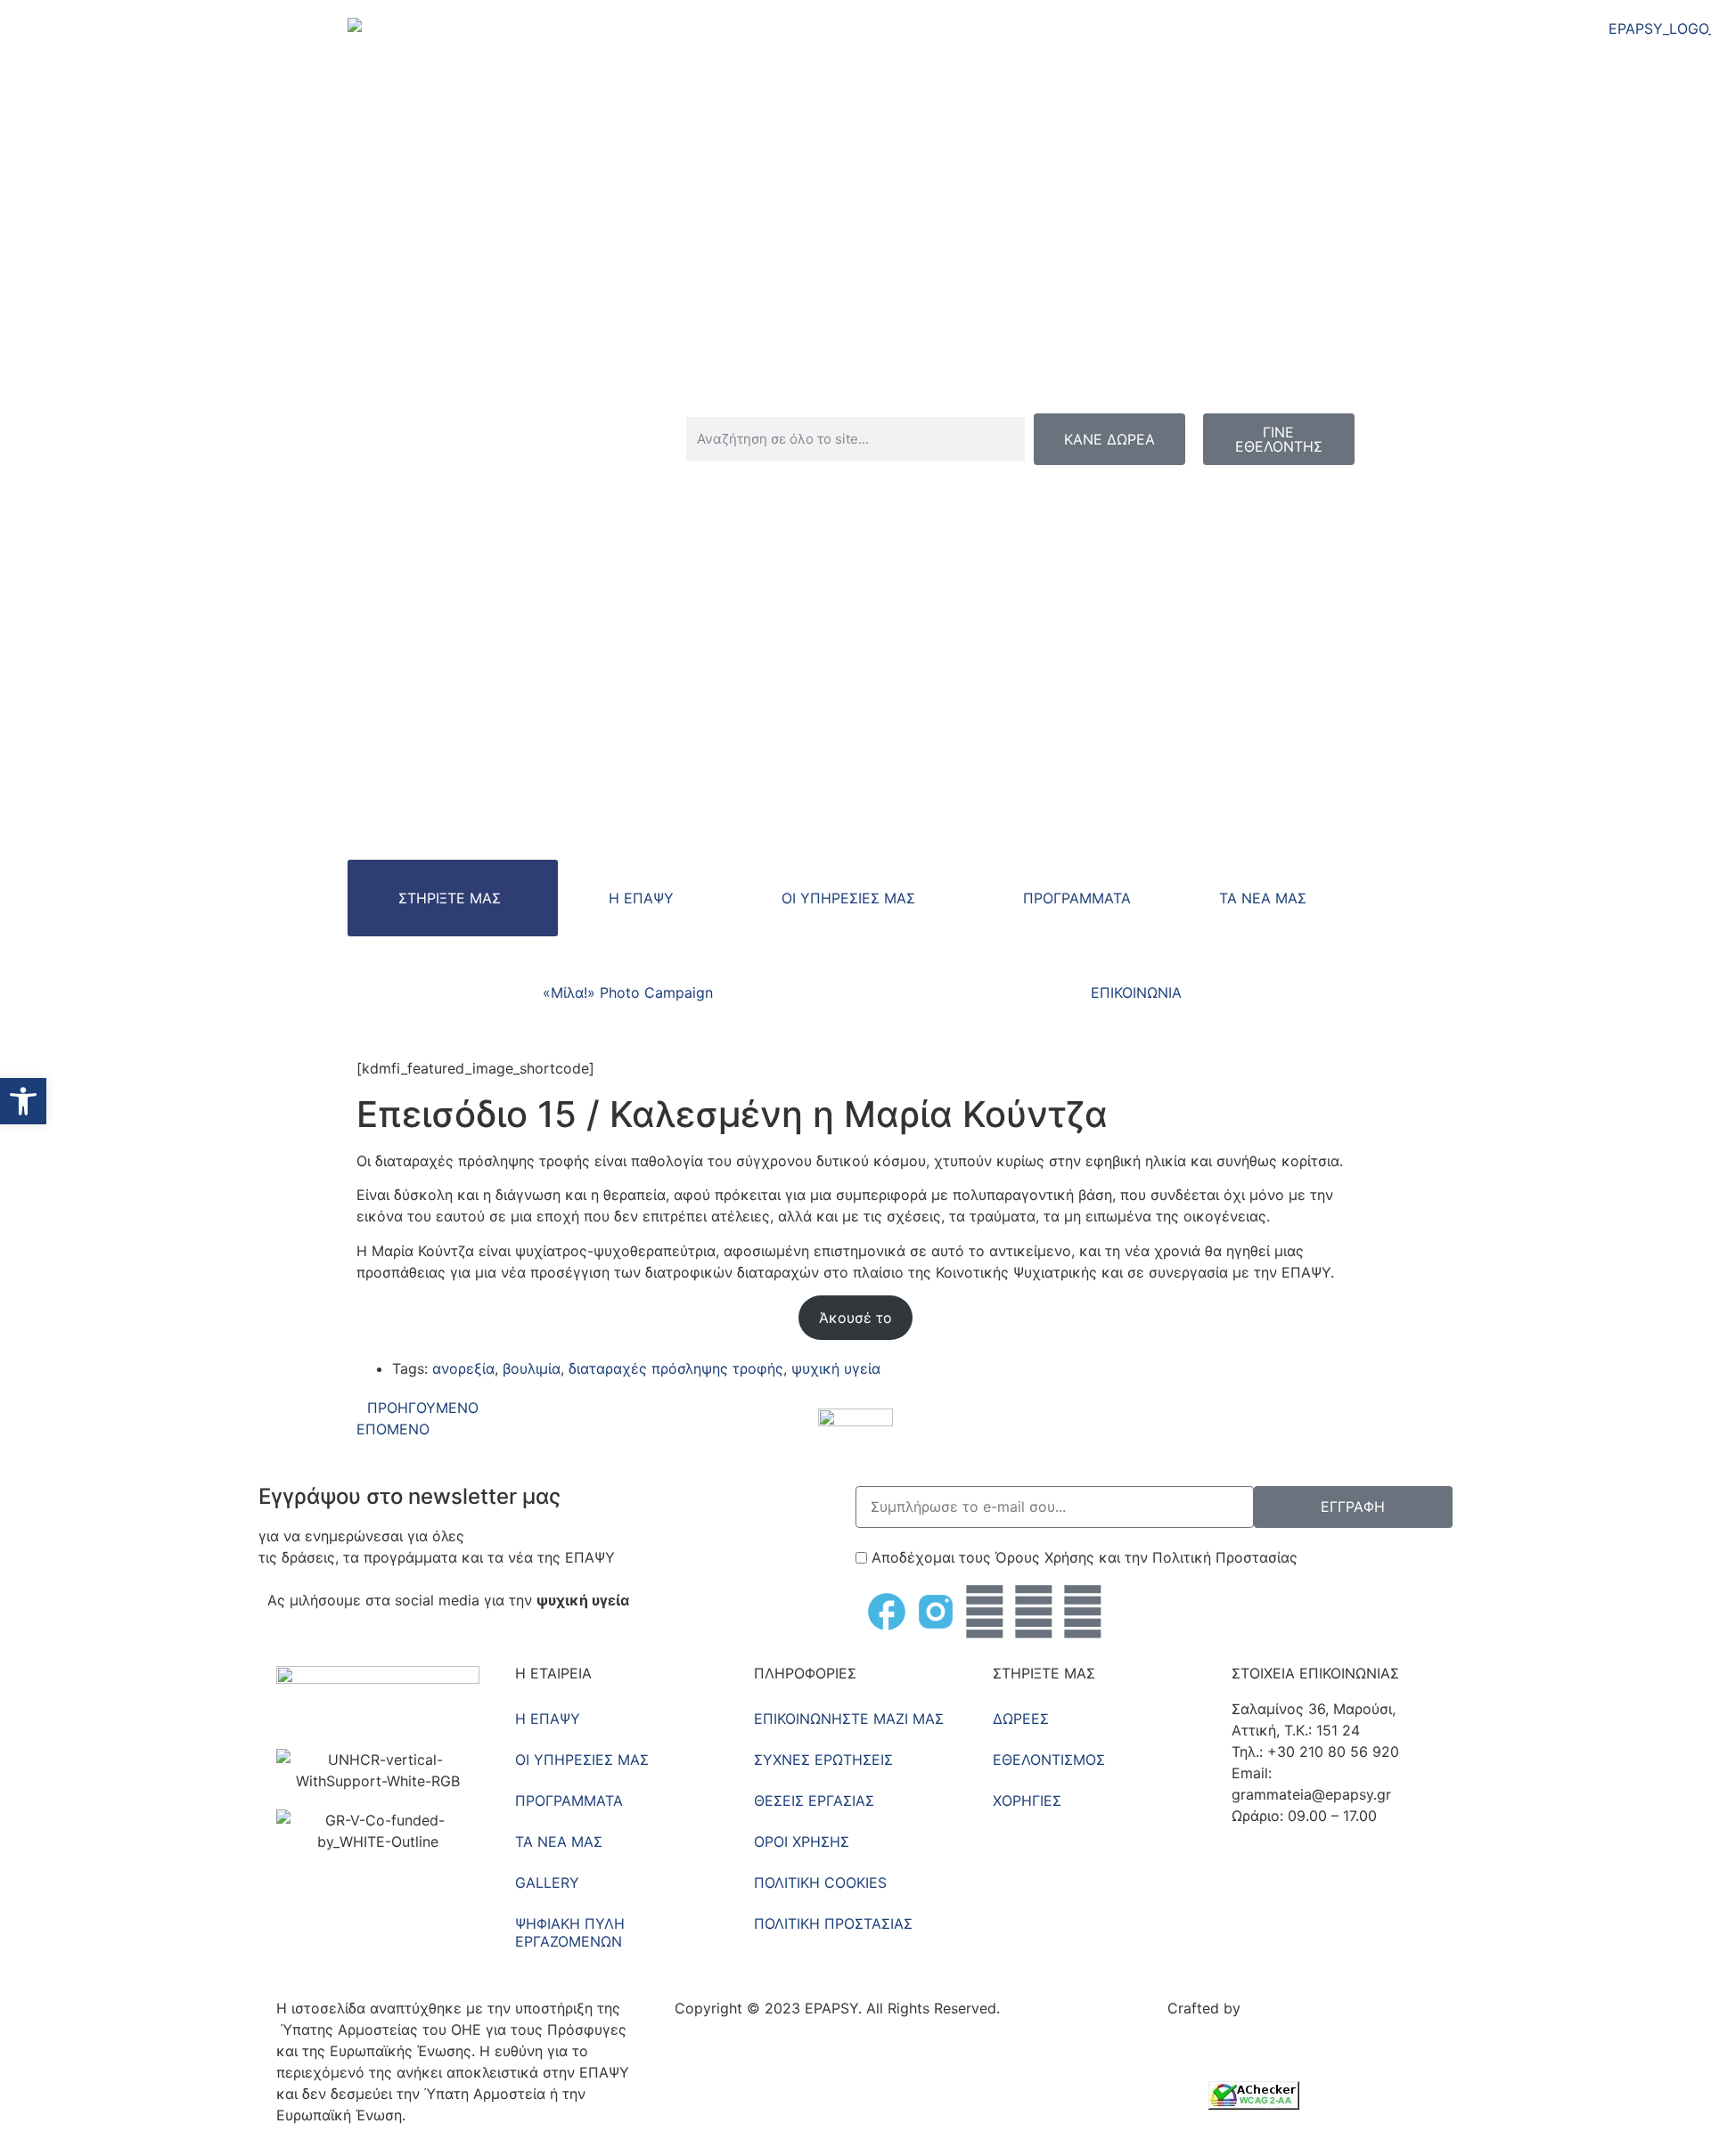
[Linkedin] (1083, 1612)
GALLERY (547, 1882)
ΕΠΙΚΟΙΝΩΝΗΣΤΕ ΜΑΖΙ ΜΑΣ (849, 1719)
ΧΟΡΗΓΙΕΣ (1027, 1801)
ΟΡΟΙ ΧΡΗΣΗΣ (802, 1842)
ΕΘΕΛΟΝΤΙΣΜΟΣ (1049, 1760)
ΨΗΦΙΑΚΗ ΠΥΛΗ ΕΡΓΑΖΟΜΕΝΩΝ (570, 1932)
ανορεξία (463, 1368)
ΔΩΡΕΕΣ (1021, 1719)
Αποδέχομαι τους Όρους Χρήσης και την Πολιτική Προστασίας (1085, 1557)
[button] (23, 1101)
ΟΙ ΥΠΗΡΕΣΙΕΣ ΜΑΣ (848, 898)
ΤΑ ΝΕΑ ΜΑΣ (1263, 898)
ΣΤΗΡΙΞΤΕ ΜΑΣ (450, 898)
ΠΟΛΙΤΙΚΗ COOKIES (820, 1882)
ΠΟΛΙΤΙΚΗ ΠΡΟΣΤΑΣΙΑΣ (833, 1923)
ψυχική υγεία (836, 1368)
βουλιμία (532, 1368)
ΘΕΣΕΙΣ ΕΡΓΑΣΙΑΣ (814, 1801)
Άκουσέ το (855, 1318)
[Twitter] (985, 1612)
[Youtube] (1034, 1612)
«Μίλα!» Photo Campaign (628, 992)
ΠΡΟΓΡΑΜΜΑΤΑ (1077, 898)
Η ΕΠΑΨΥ (641, 898)
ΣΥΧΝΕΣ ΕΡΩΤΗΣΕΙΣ (823, 1760)
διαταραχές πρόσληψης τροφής (676, 1368)
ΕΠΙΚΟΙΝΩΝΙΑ (1136, 992)
